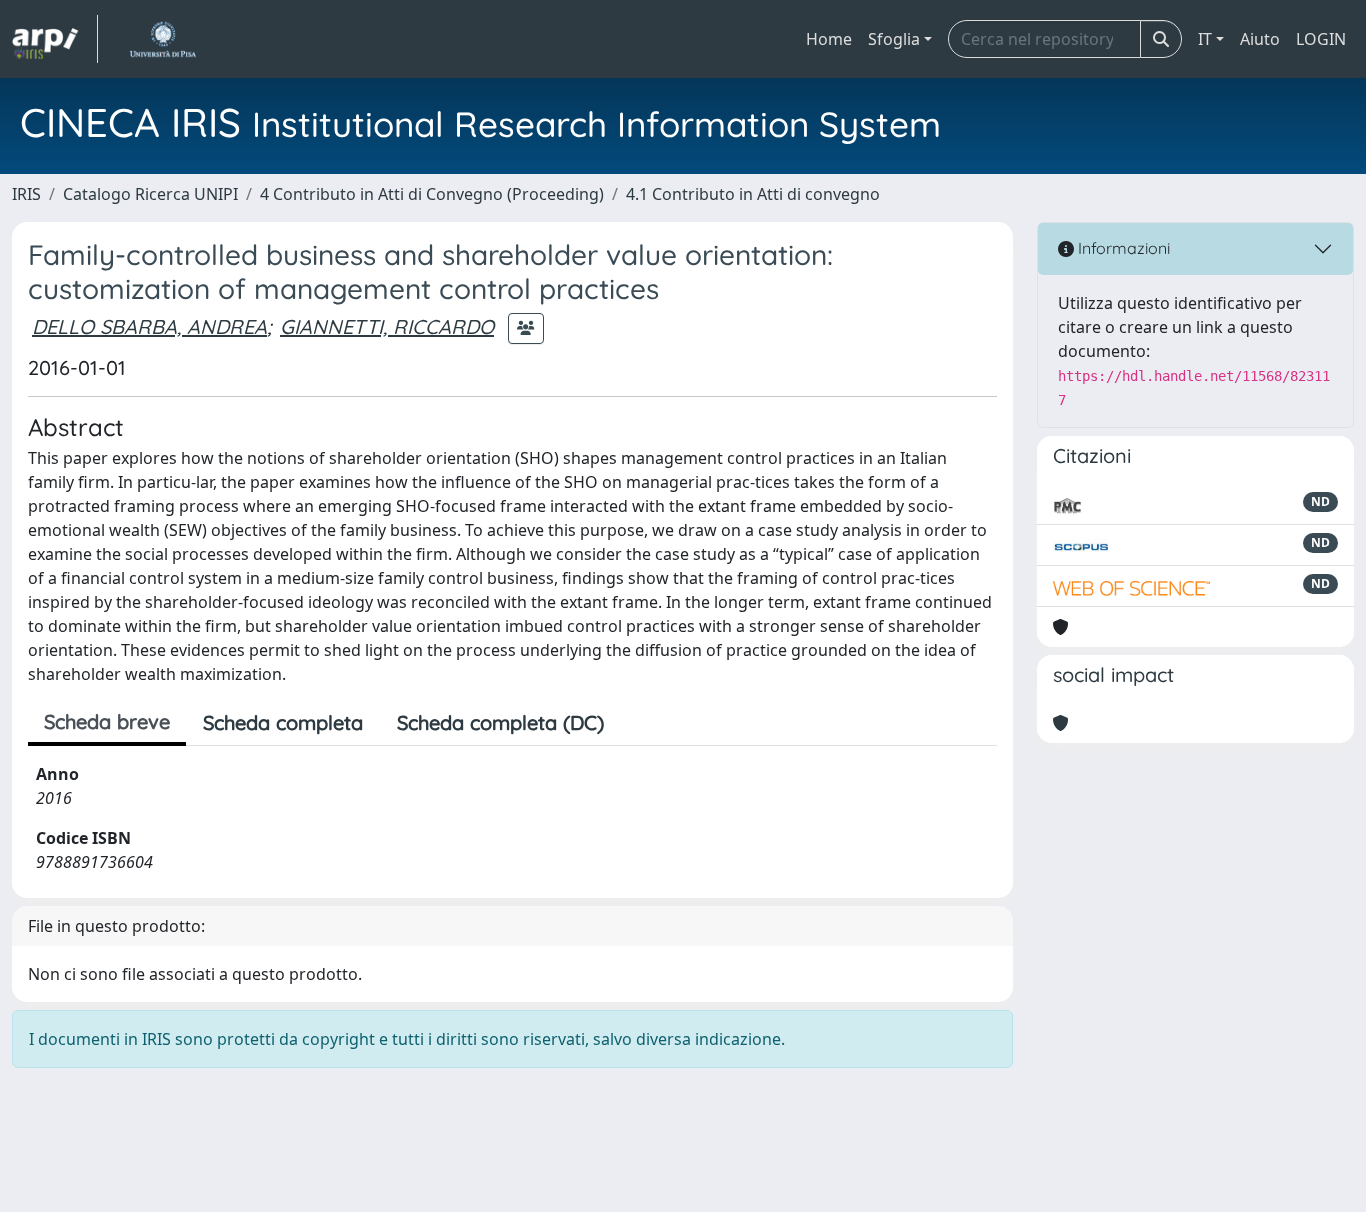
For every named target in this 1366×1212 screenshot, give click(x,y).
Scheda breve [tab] (107, 721)
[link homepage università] (162, 39)
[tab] (638, 723)
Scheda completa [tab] (283, 722)
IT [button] (1205, 39)
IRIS (26, 194)
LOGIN (1321, 39)
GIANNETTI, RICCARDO (387, 326)
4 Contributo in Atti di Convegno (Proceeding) (432, 194)
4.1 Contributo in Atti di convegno (753, 194)
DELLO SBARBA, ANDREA (149, 326)
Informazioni (1122, 248)
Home (829, 39)
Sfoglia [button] (894, 39)
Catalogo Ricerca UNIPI (150, 194)
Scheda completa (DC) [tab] (500, 722)
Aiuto (1260, 39)
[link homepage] (55, 39)
